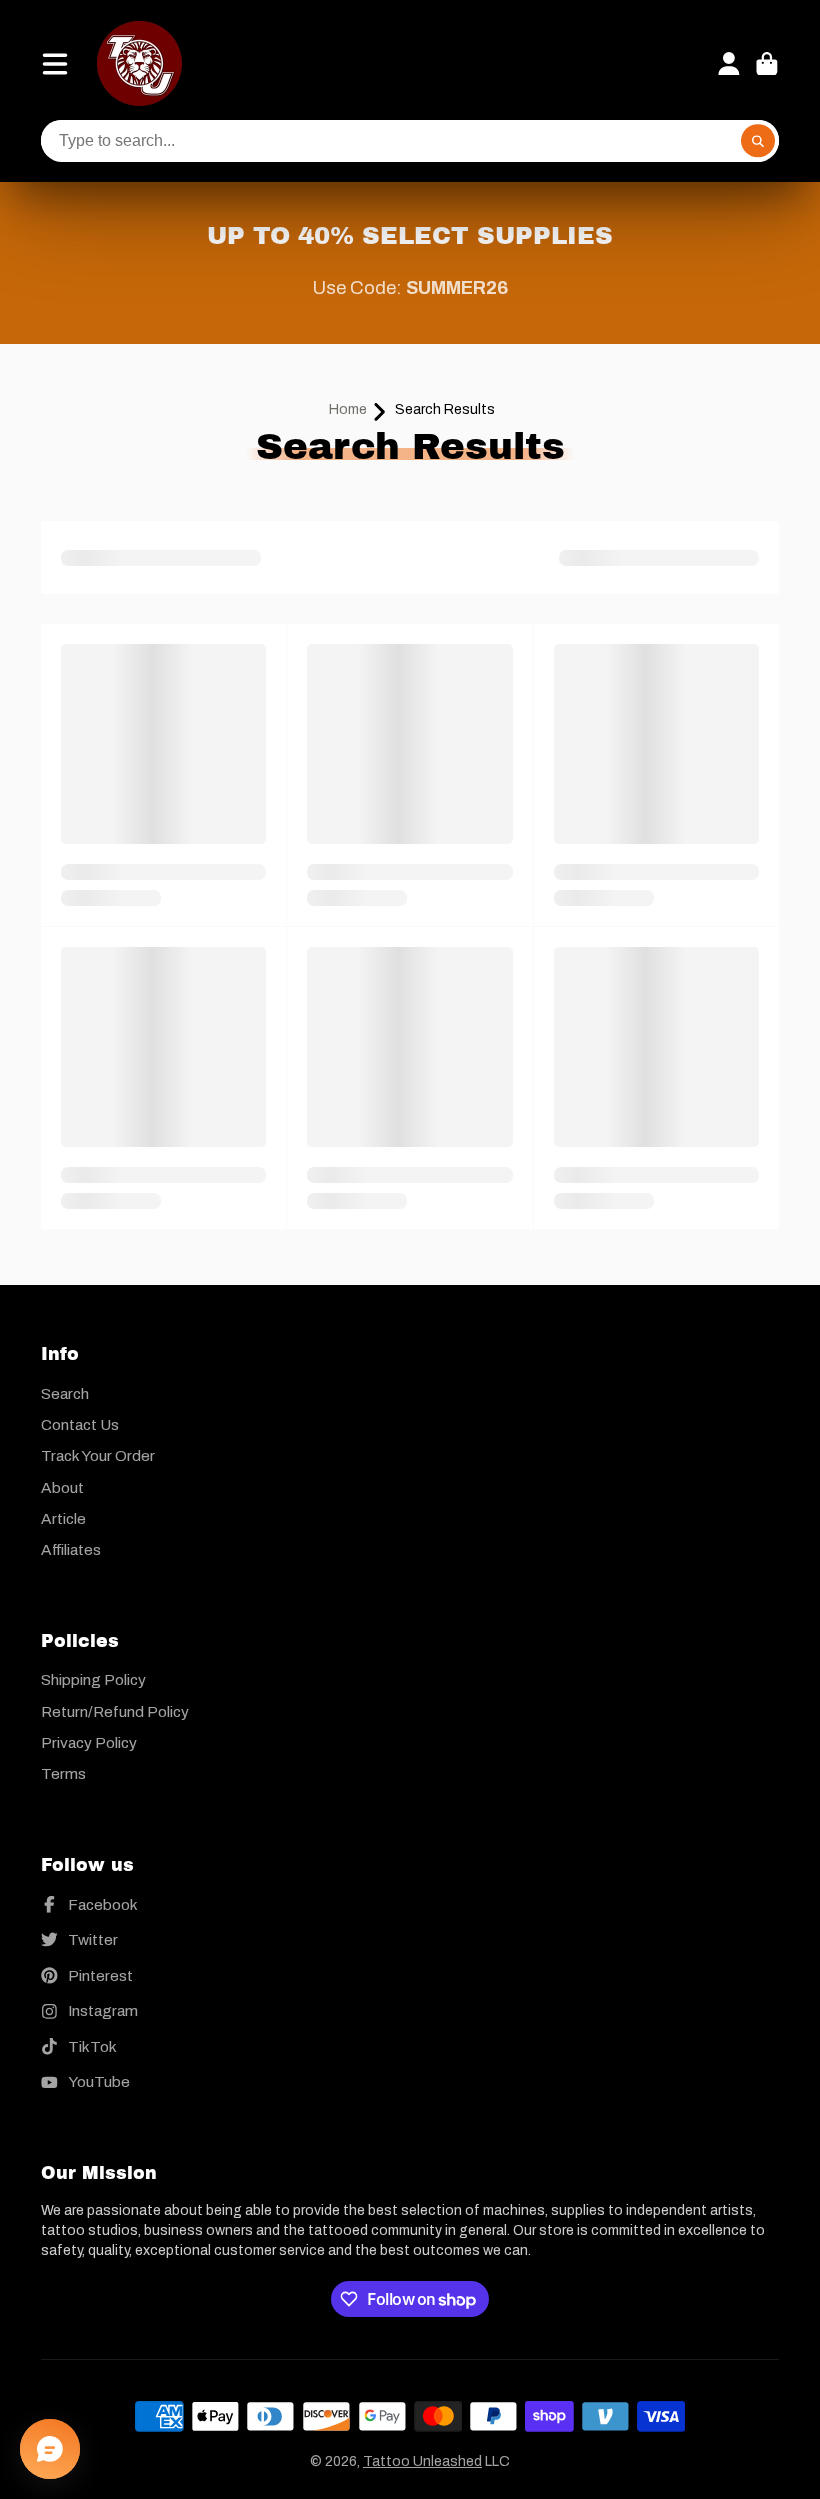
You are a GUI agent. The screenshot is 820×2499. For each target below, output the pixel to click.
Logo (139, 63)
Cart (767, 64)
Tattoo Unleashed (422, 2461)
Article (63, 1518)
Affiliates (71, 1549)
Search (65, 1393)
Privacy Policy (89, 1742)
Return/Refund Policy (115, 1711)
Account (729, 64)
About (62, 1487)
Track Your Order (98, 1455)
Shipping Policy (93, 1679)
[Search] (758, 141)
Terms (63, 1773)
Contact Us (80, 1424)
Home (348, 409)
